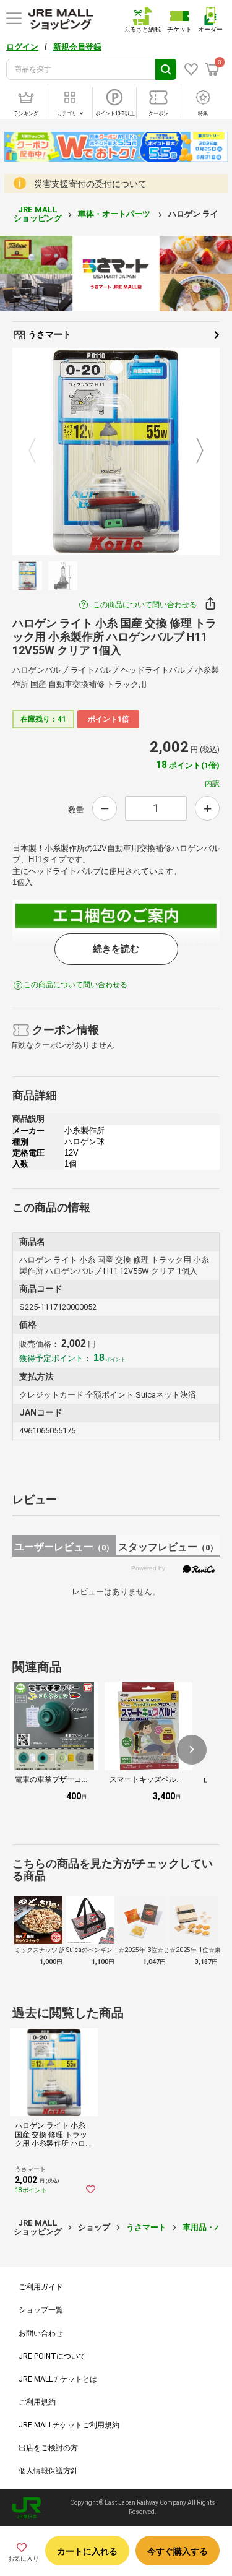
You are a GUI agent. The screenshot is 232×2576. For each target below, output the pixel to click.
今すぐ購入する (178, 2551)
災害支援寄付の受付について (90, 184)
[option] (116, 452)
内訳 (212, 784)
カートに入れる (87, 2551)
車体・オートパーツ (115, 214)
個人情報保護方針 (48, 2471)
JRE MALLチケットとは (58, 2379)
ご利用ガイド (41, 2287)
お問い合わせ (41, 2333)
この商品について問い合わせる (145, 605)
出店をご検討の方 (48, 2448)
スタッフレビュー (168, 1547)
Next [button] (192, 451)
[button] (192, 1750)
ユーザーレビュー (64, 1547)
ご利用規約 (37, 2402)
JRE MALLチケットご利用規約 (69, 2425)
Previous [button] (40, 451)
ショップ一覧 (41, 2310)
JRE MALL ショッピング (38, 214)
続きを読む (116, 949)
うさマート (49, 334)
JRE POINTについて (52, 2356)
